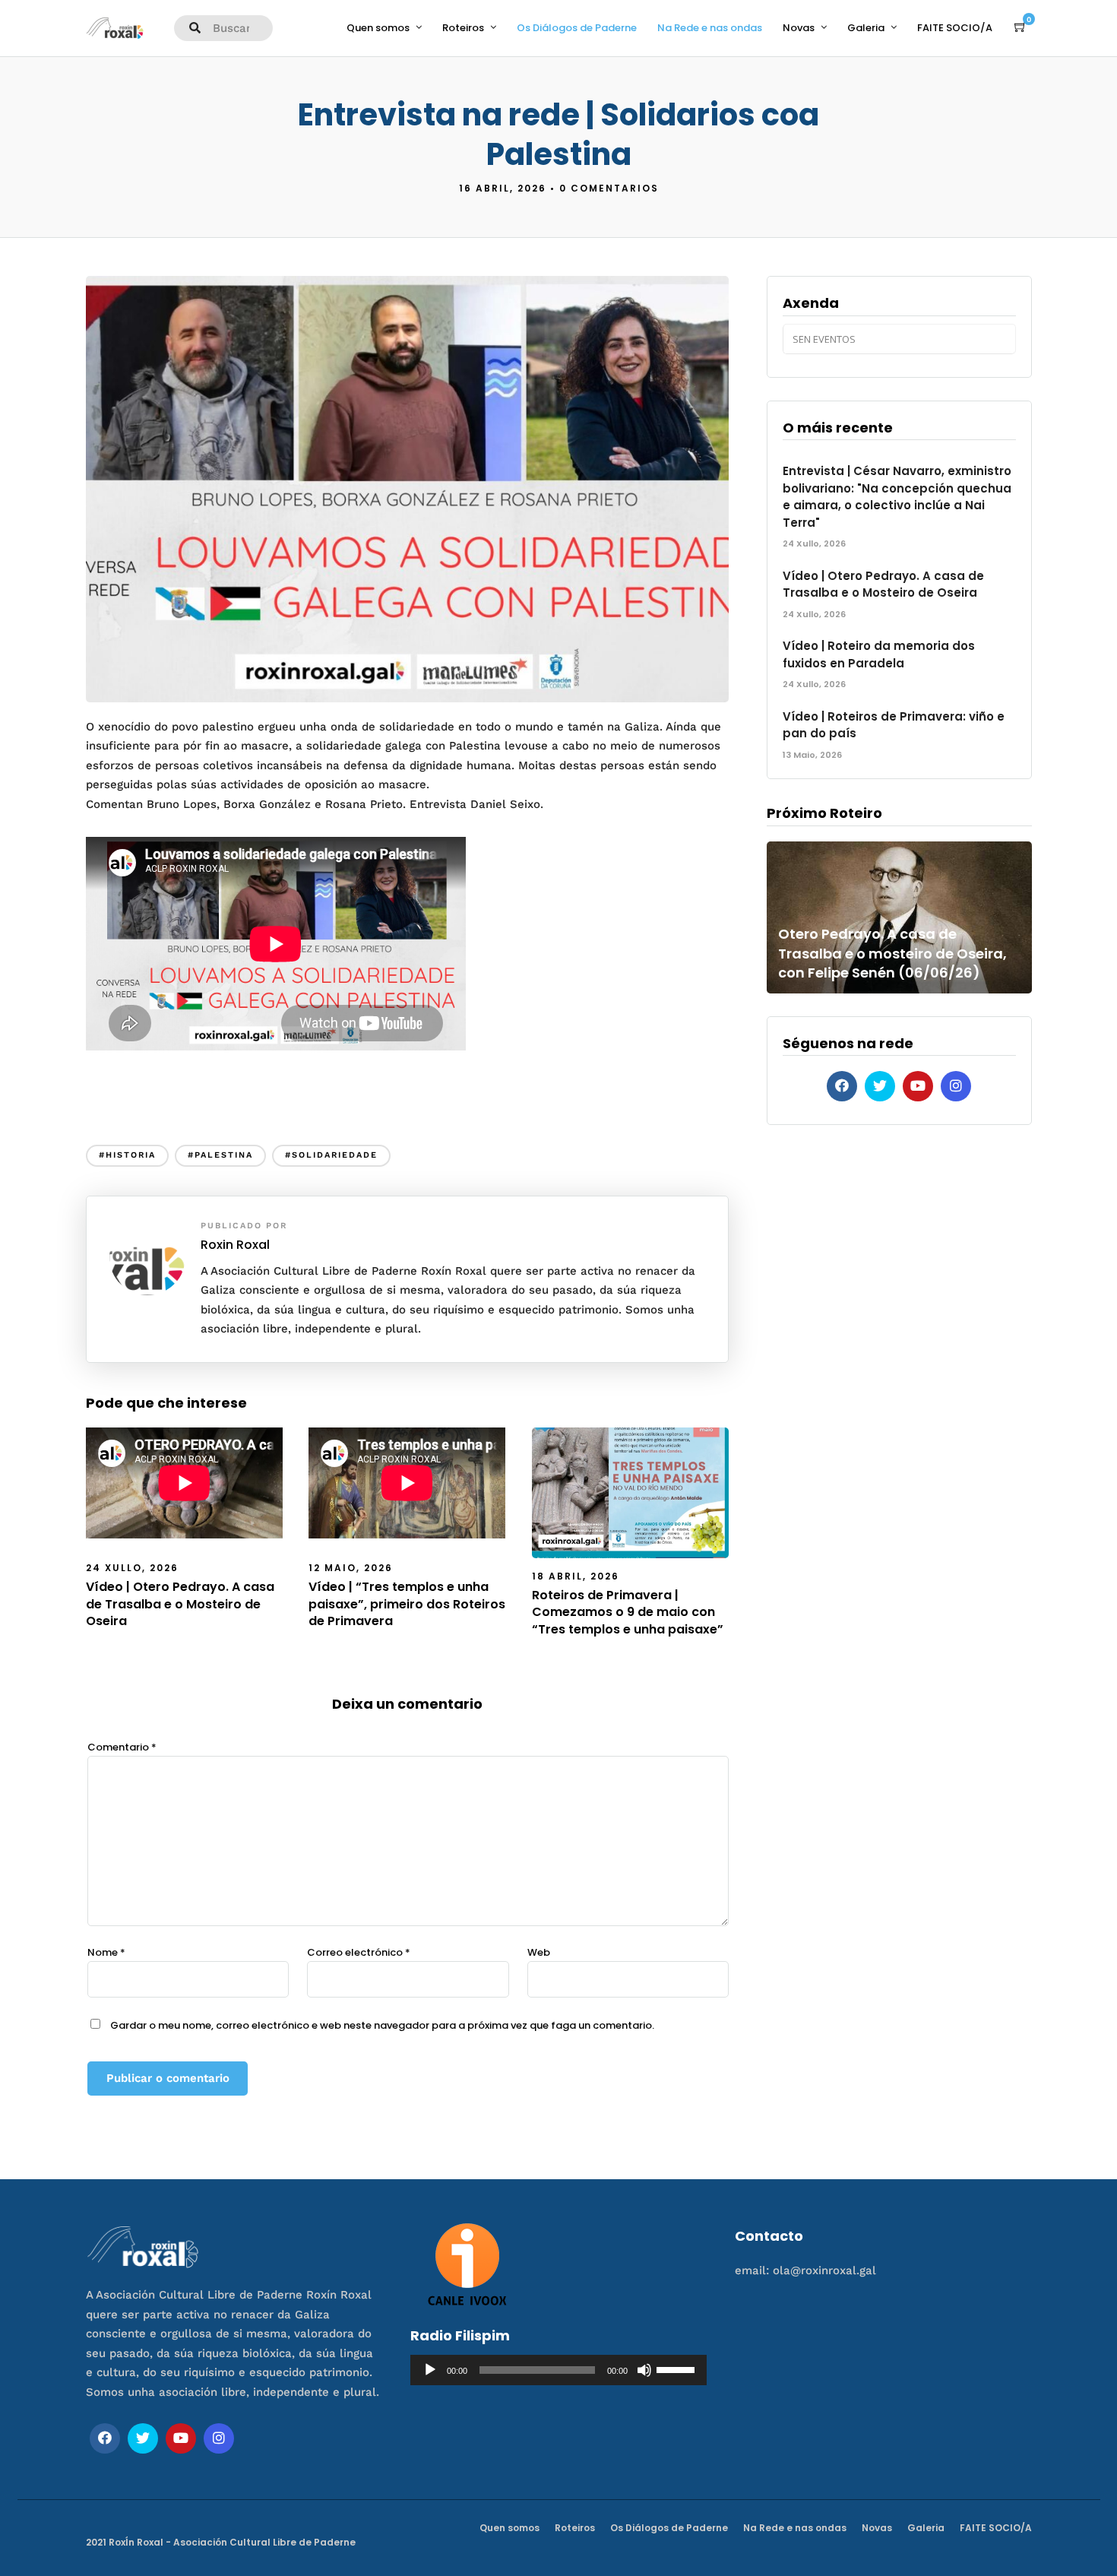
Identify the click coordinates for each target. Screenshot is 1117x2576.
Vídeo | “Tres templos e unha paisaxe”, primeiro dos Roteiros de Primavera (407, 1604)
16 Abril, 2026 (503, 188)
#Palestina (220, 1155)
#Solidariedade (331, 1155)
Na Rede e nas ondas (710, 28)
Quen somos (378, 28)
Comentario (122, 1747)
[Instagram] (956, 1086)
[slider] (678, 2368)
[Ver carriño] (1020, 27)
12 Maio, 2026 (351, 1568)
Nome (106, 1952)
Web (539, 1952)
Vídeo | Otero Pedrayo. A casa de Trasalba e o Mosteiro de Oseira (180, 1604)
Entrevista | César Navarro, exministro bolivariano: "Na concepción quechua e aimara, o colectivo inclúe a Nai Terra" (897, 497)
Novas (799, 28)
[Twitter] (880, 1086)
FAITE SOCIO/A (955, 28)
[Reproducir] (430, 2370)
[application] (558, 2370)
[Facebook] (842, 1086)
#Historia (127, 1155)
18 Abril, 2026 (576, 1576)
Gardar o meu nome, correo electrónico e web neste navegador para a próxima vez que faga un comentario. (382, 2025)
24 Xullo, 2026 (132, 1568)
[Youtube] (918, 1086)
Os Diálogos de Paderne (577, 28)
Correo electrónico (359, 1952)
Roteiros (463, 28)
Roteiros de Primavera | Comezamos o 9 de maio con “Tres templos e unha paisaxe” (628, 1612)
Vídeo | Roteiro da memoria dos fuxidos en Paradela (879, 654)
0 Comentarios (609, 188)
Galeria (866, 28)
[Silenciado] (644, 2370)
